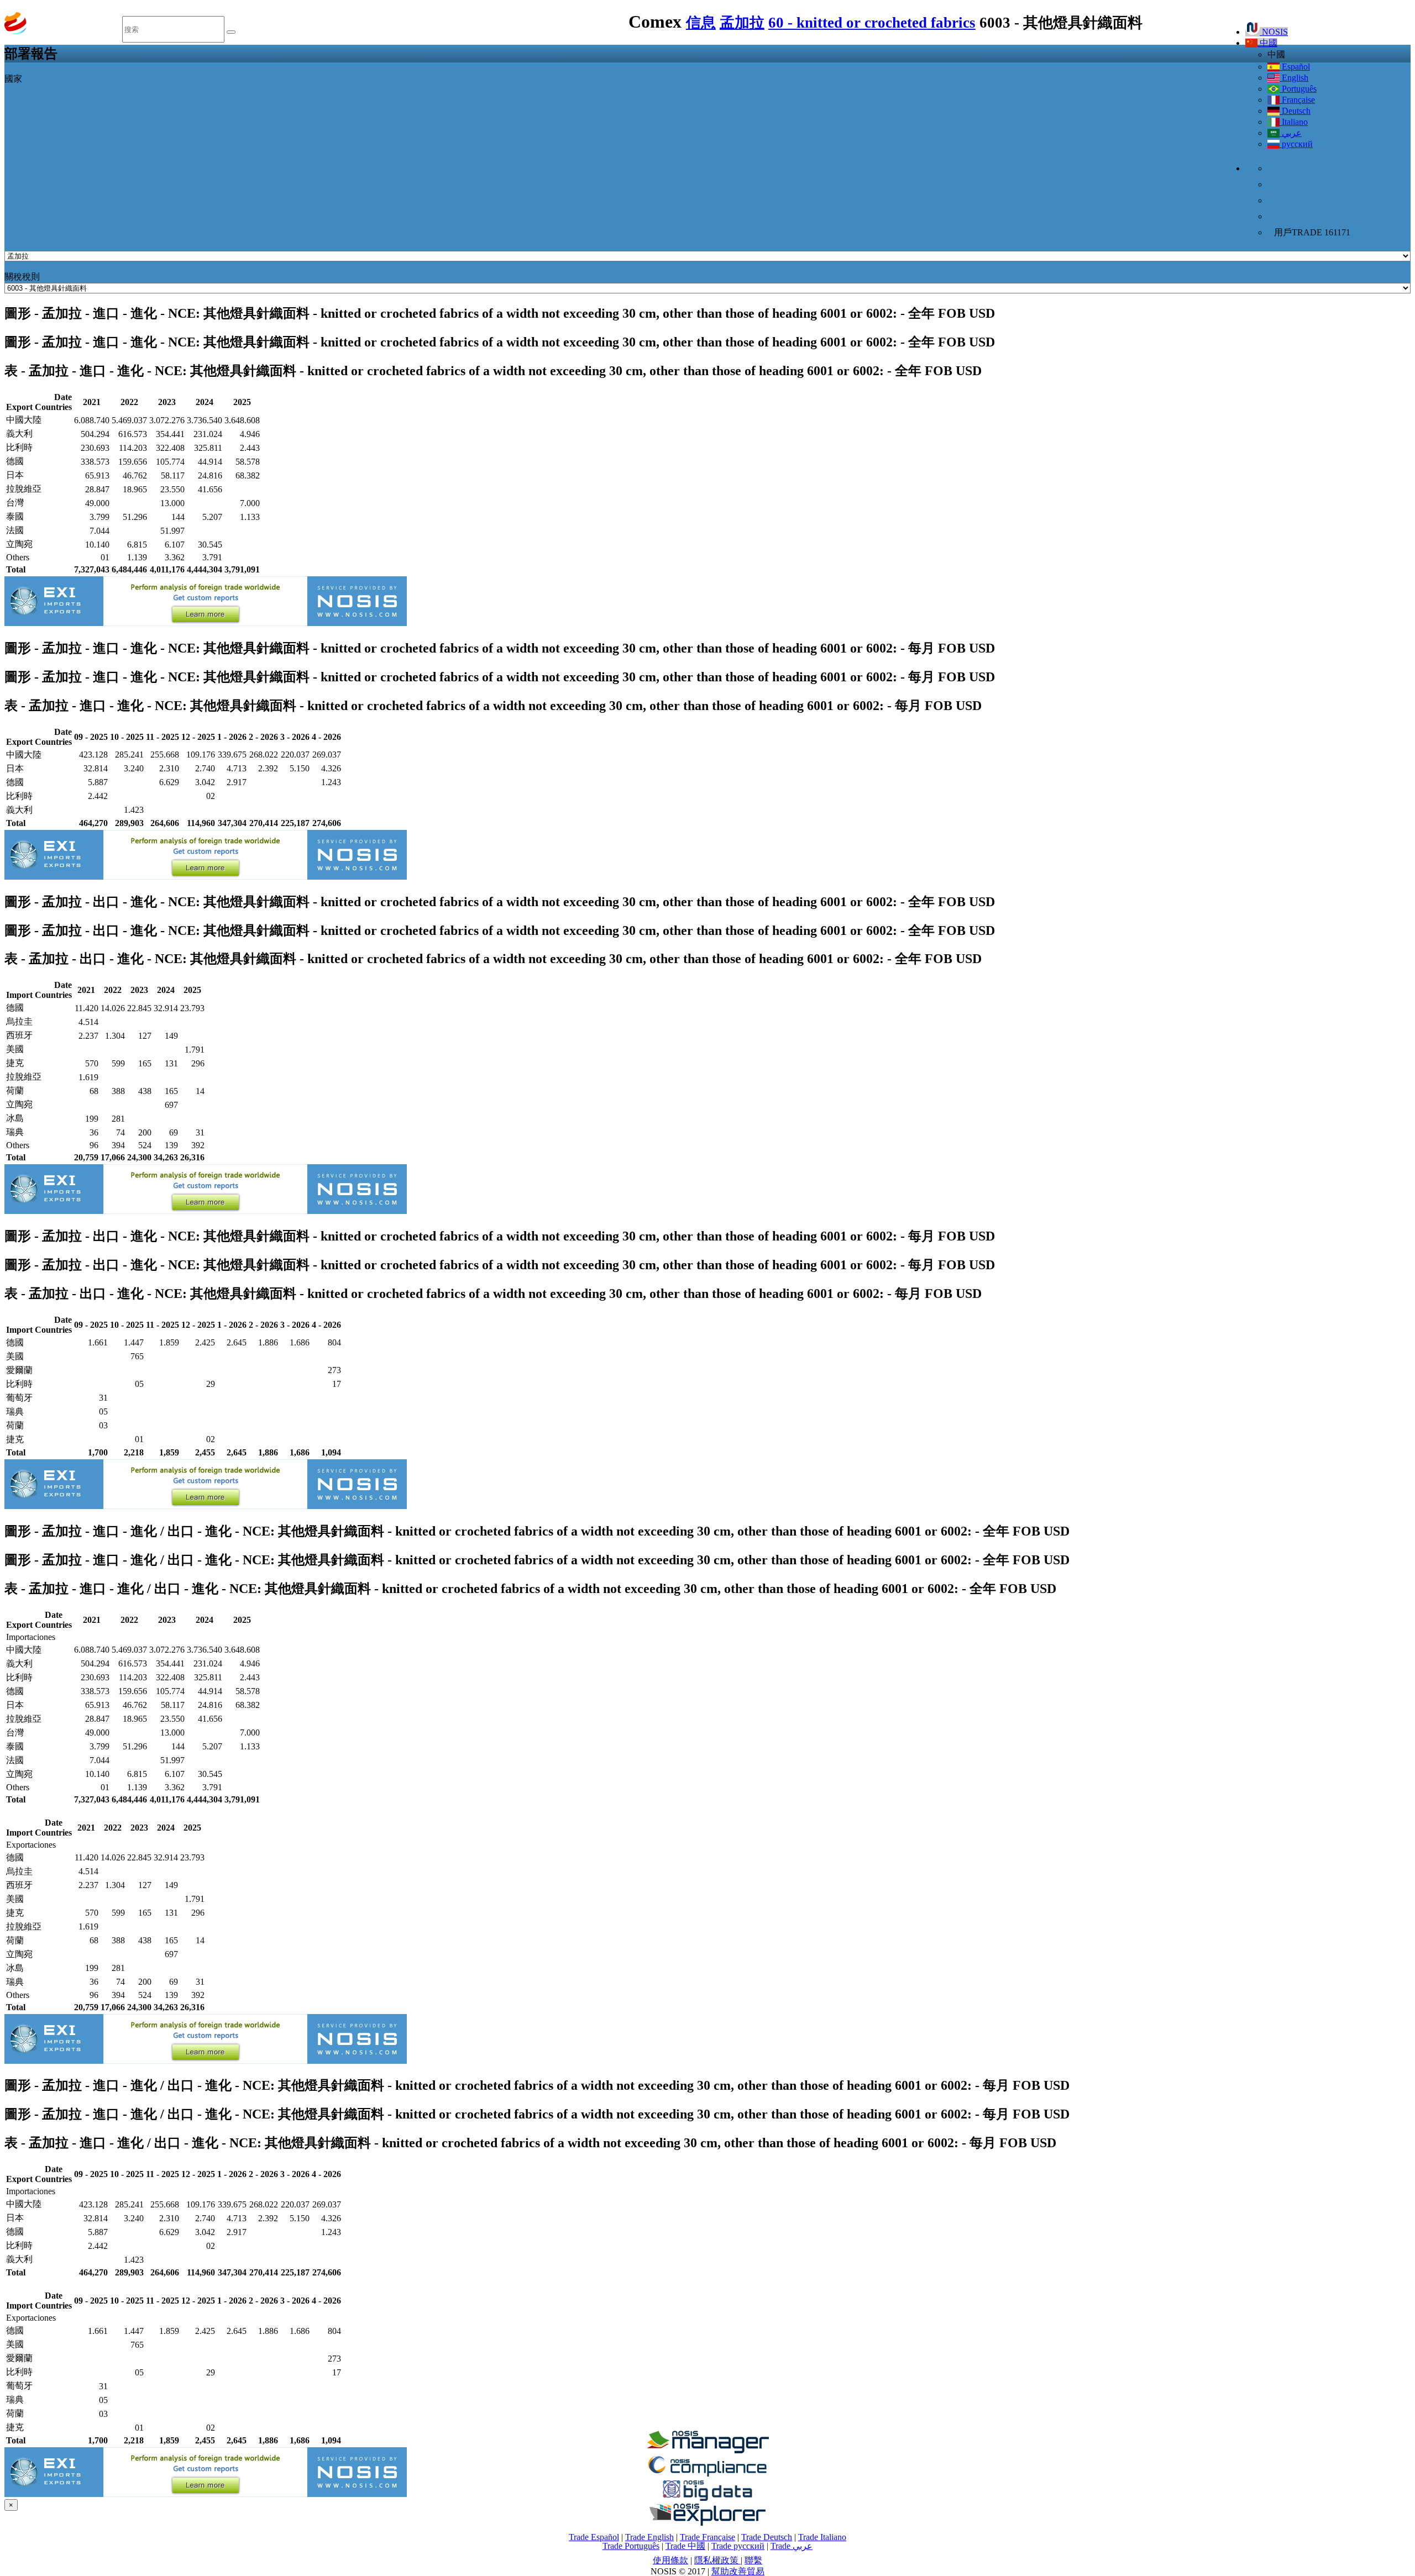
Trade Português (631, 2546)
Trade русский (738, 2546)
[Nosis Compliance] (707, 2475)
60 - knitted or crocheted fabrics (872, 23)
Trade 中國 (685, 2546)
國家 (13, 79)
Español (1295, 67)
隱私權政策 (717, 2560)
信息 (701, 23)
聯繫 (753, 2560)
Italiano (1294, 122)
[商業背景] (707, 2450)
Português (1298, 89)
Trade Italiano (822, 2537)
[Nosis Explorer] (707, 2523)
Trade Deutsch (767, 2537)
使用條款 (670, 2560)
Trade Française (707, 2537)
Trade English (649, 2537)
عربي (1291, 133)
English (1294, 78)
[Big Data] (707, 2499)
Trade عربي (792, 2546)
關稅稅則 (22, 277)
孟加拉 (742, 23)
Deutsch (1295, 111)
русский (1296, 144)
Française (1297, 100)
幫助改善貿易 (738, 2571)
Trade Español (594, 2537)
